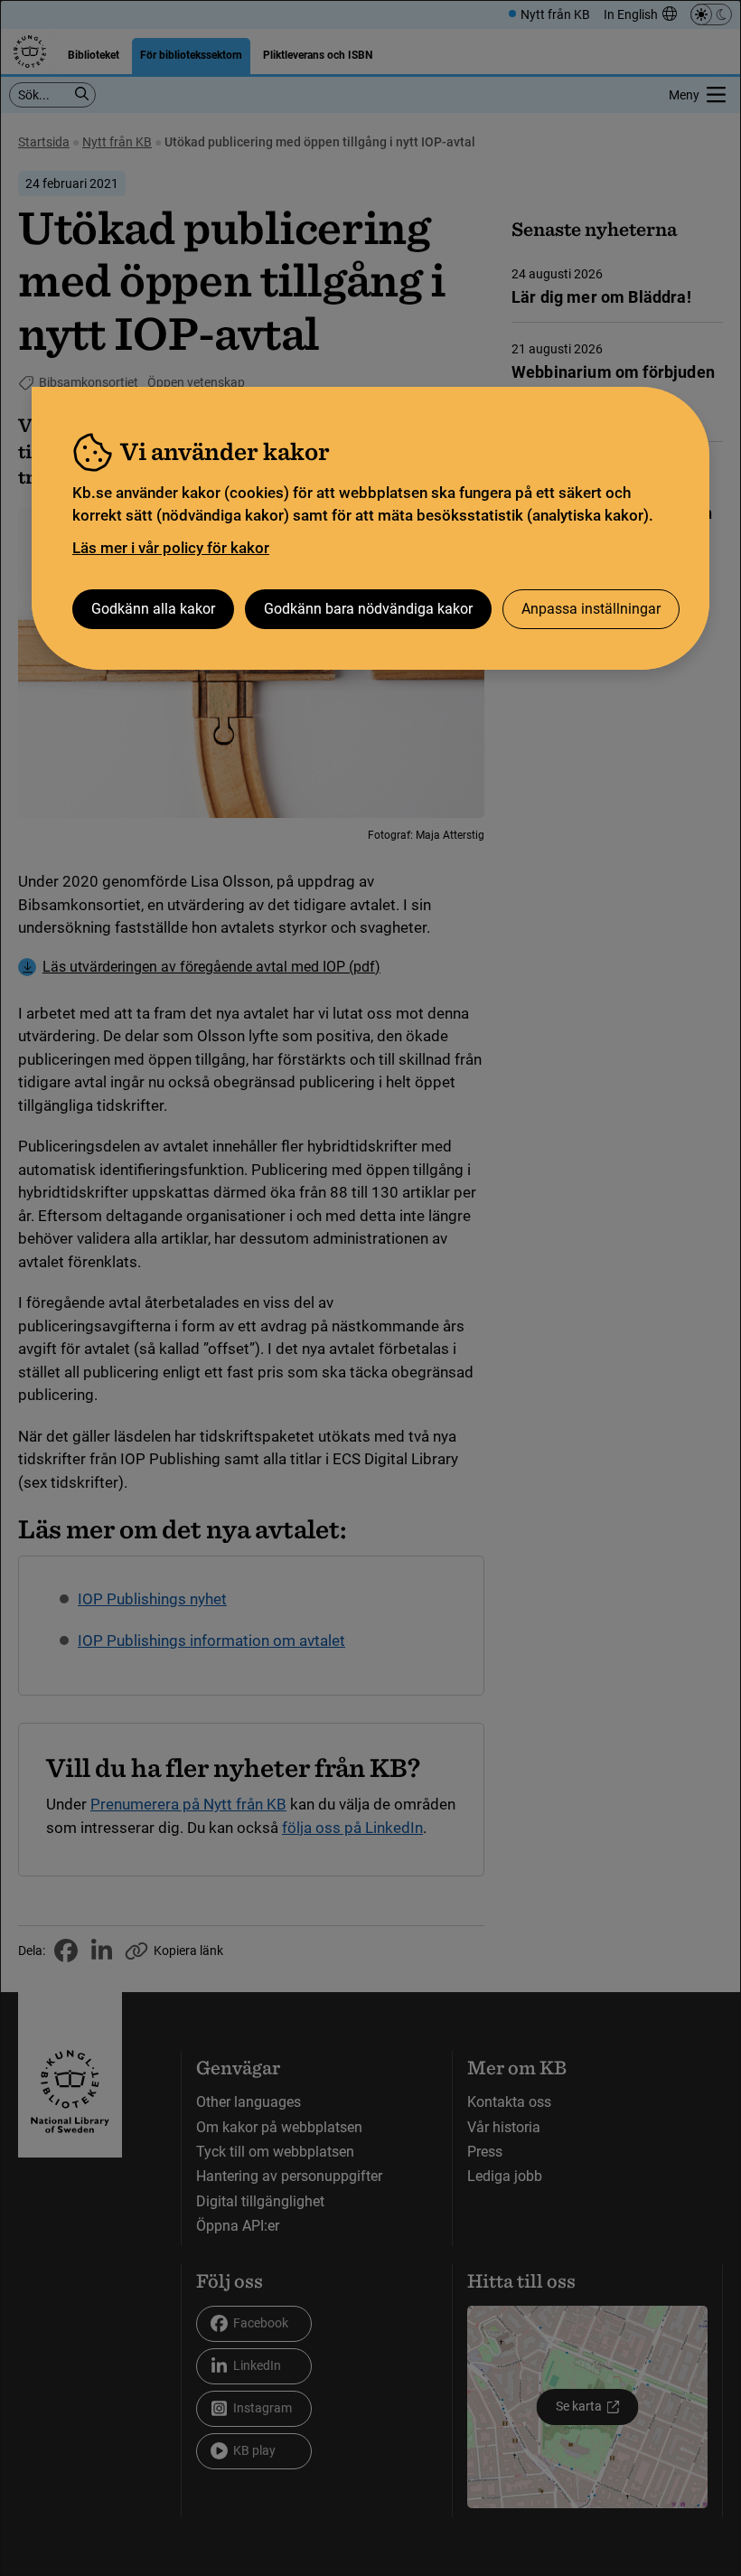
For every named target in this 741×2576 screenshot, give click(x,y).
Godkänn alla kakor (153, 609)
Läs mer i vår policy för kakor (171, 548)
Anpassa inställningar (591, 609)
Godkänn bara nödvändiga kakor (368, 609)
